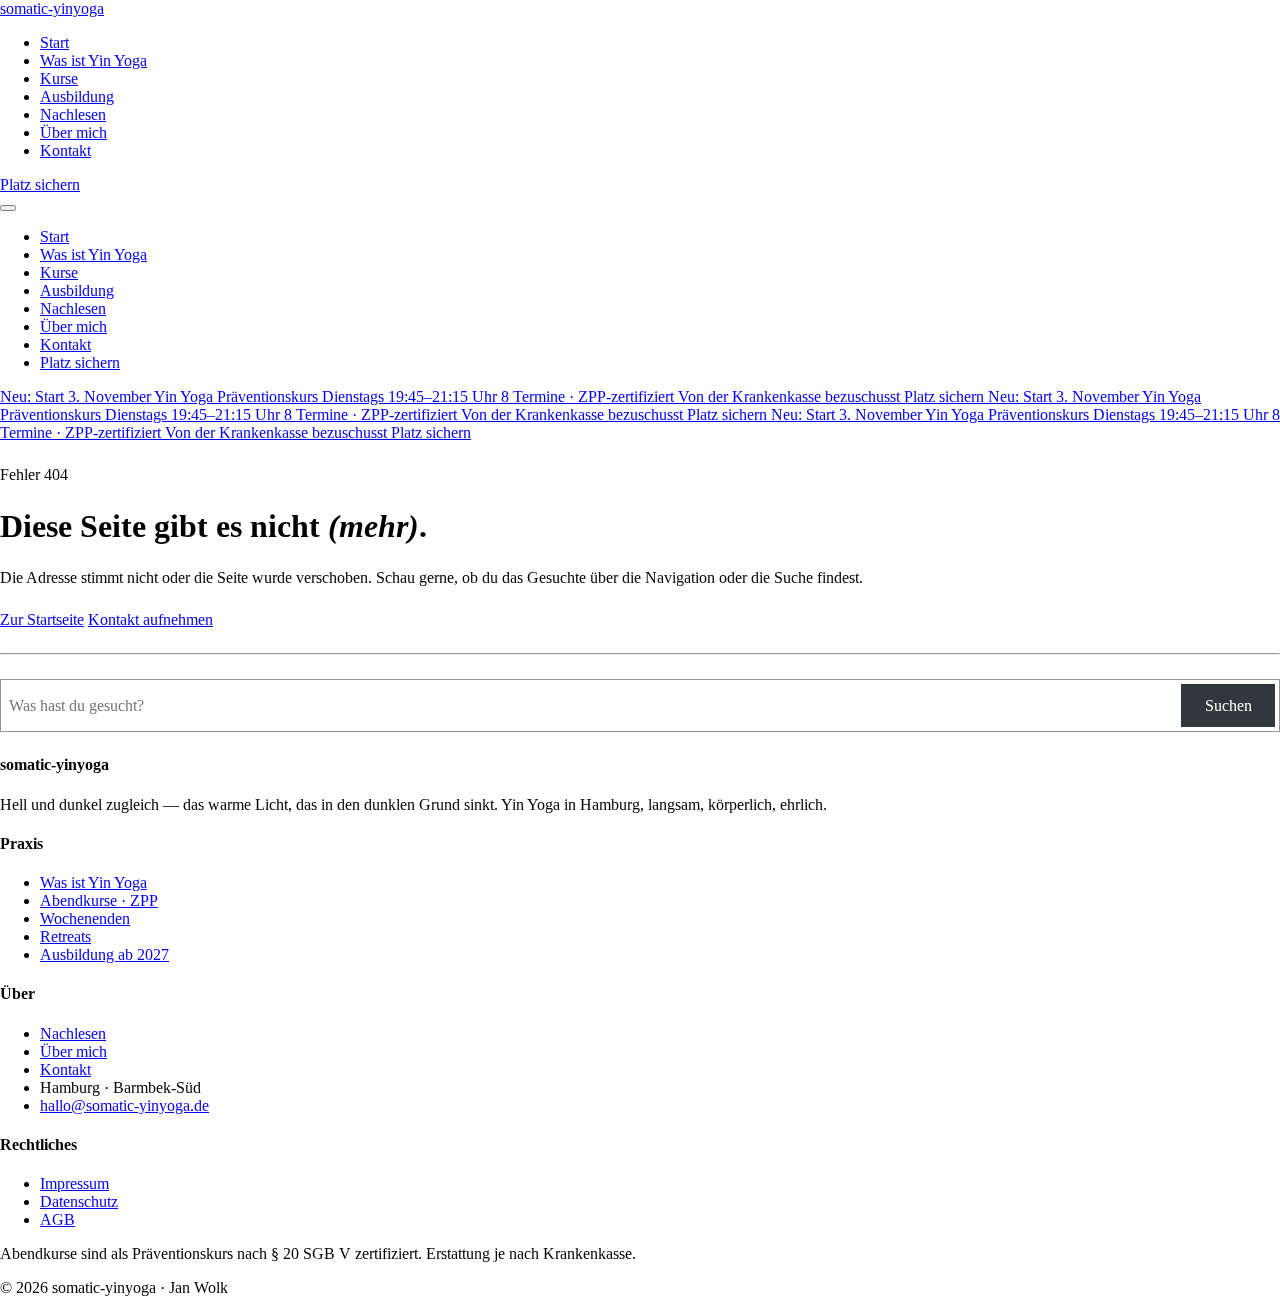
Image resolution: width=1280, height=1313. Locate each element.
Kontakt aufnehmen (150, 619)
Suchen (1228, 705)
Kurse (59, 78)
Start (54, 42)
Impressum (74, 1183)
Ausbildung (77, 96)
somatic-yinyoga (52, 8)
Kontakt (65, 150)
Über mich (73, 132)
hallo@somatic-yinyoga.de (124, 1105)
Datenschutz (79, 1201)
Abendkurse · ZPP (99, 900)
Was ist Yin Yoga (93, 60)
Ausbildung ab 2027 (104, 954)
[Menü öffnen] (8, 208)
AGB (57, 1219)
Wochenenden (85, 918)
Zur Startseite (42, 619)
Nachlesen (73, 114)
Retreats (65, 936)
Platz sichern (40, 184)
